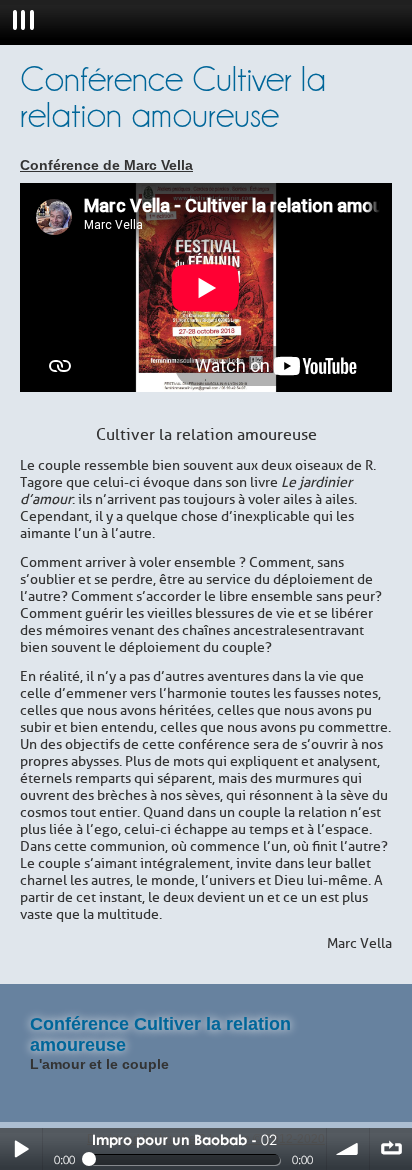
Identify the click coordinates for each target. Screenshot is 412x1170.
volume (348, 1149)
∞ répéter (391, 1149)
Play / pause (21, 1149)
